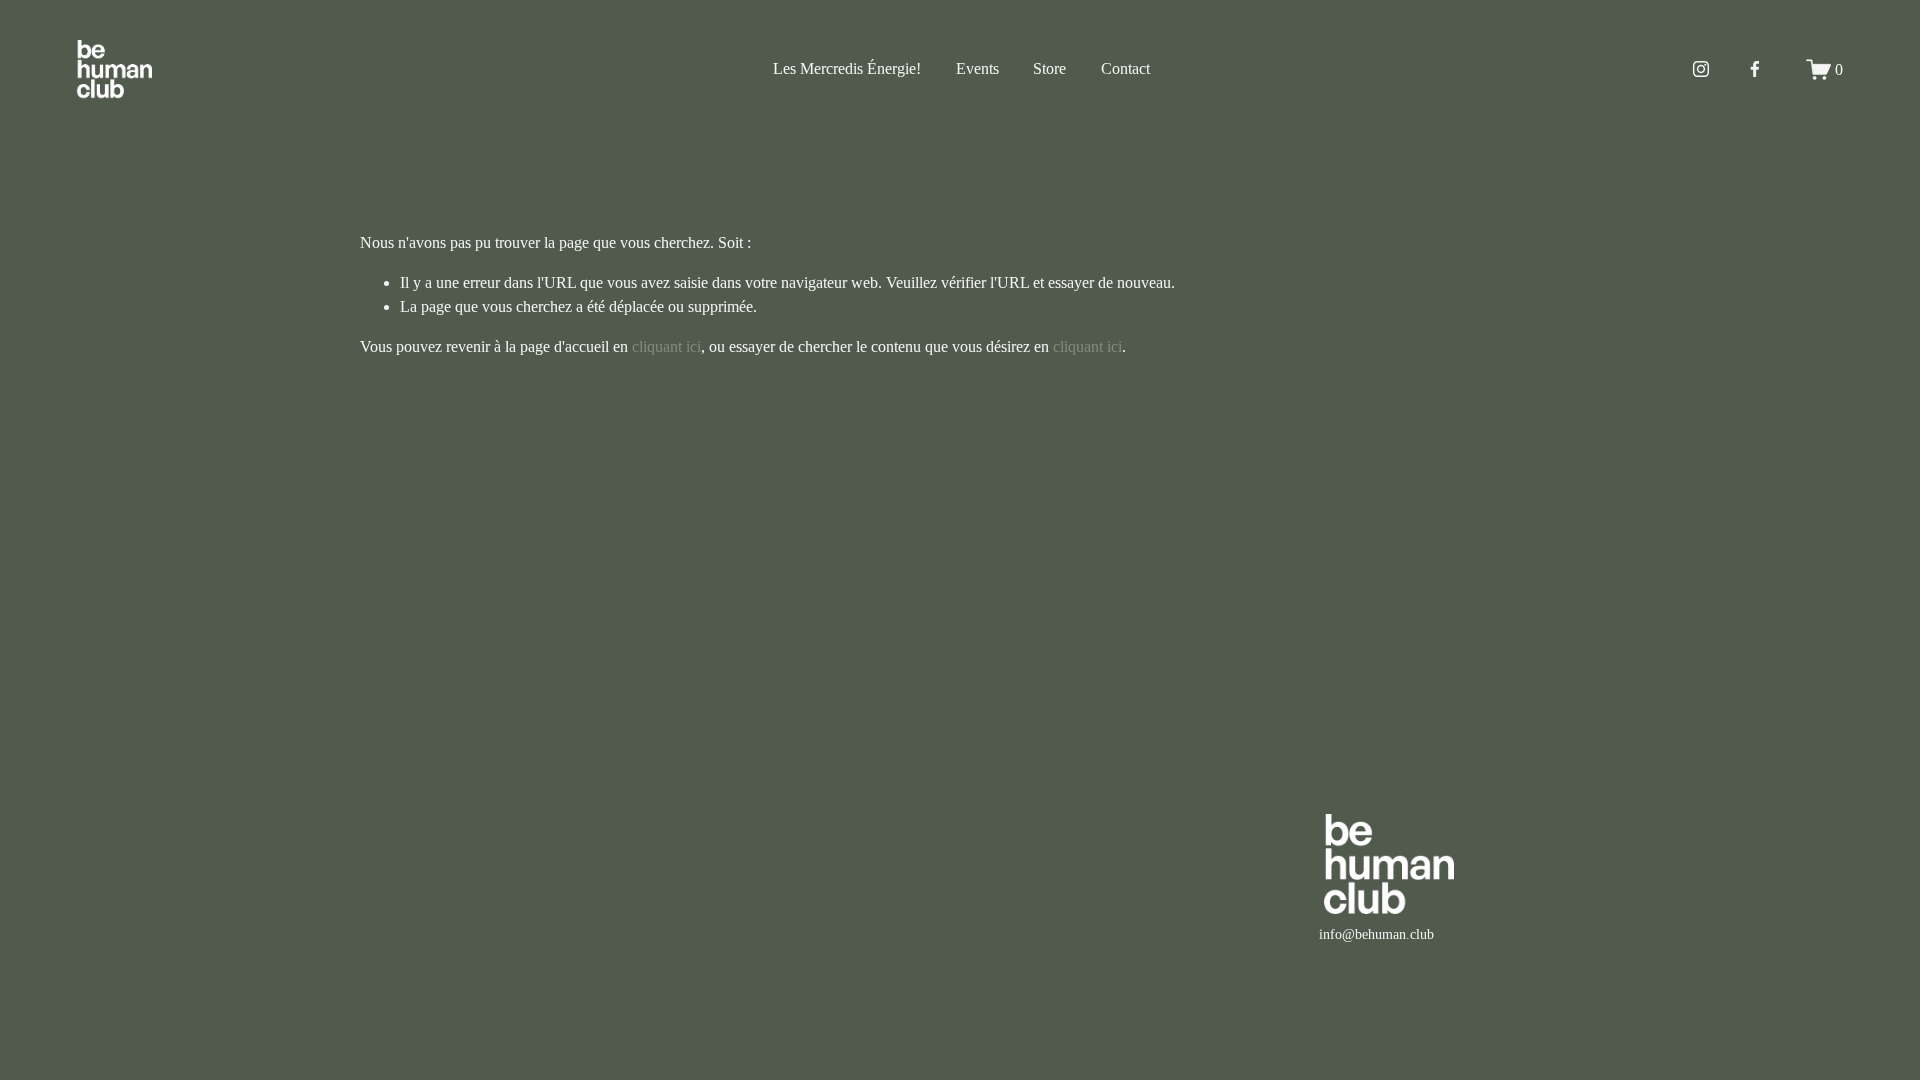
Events (977, 68)
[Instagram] (1701, 69)
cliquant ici (666, 346)
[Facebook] (1755, 69)
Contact (1125, 68)
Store (1049, 68)
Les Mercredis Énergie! (847, 68)
